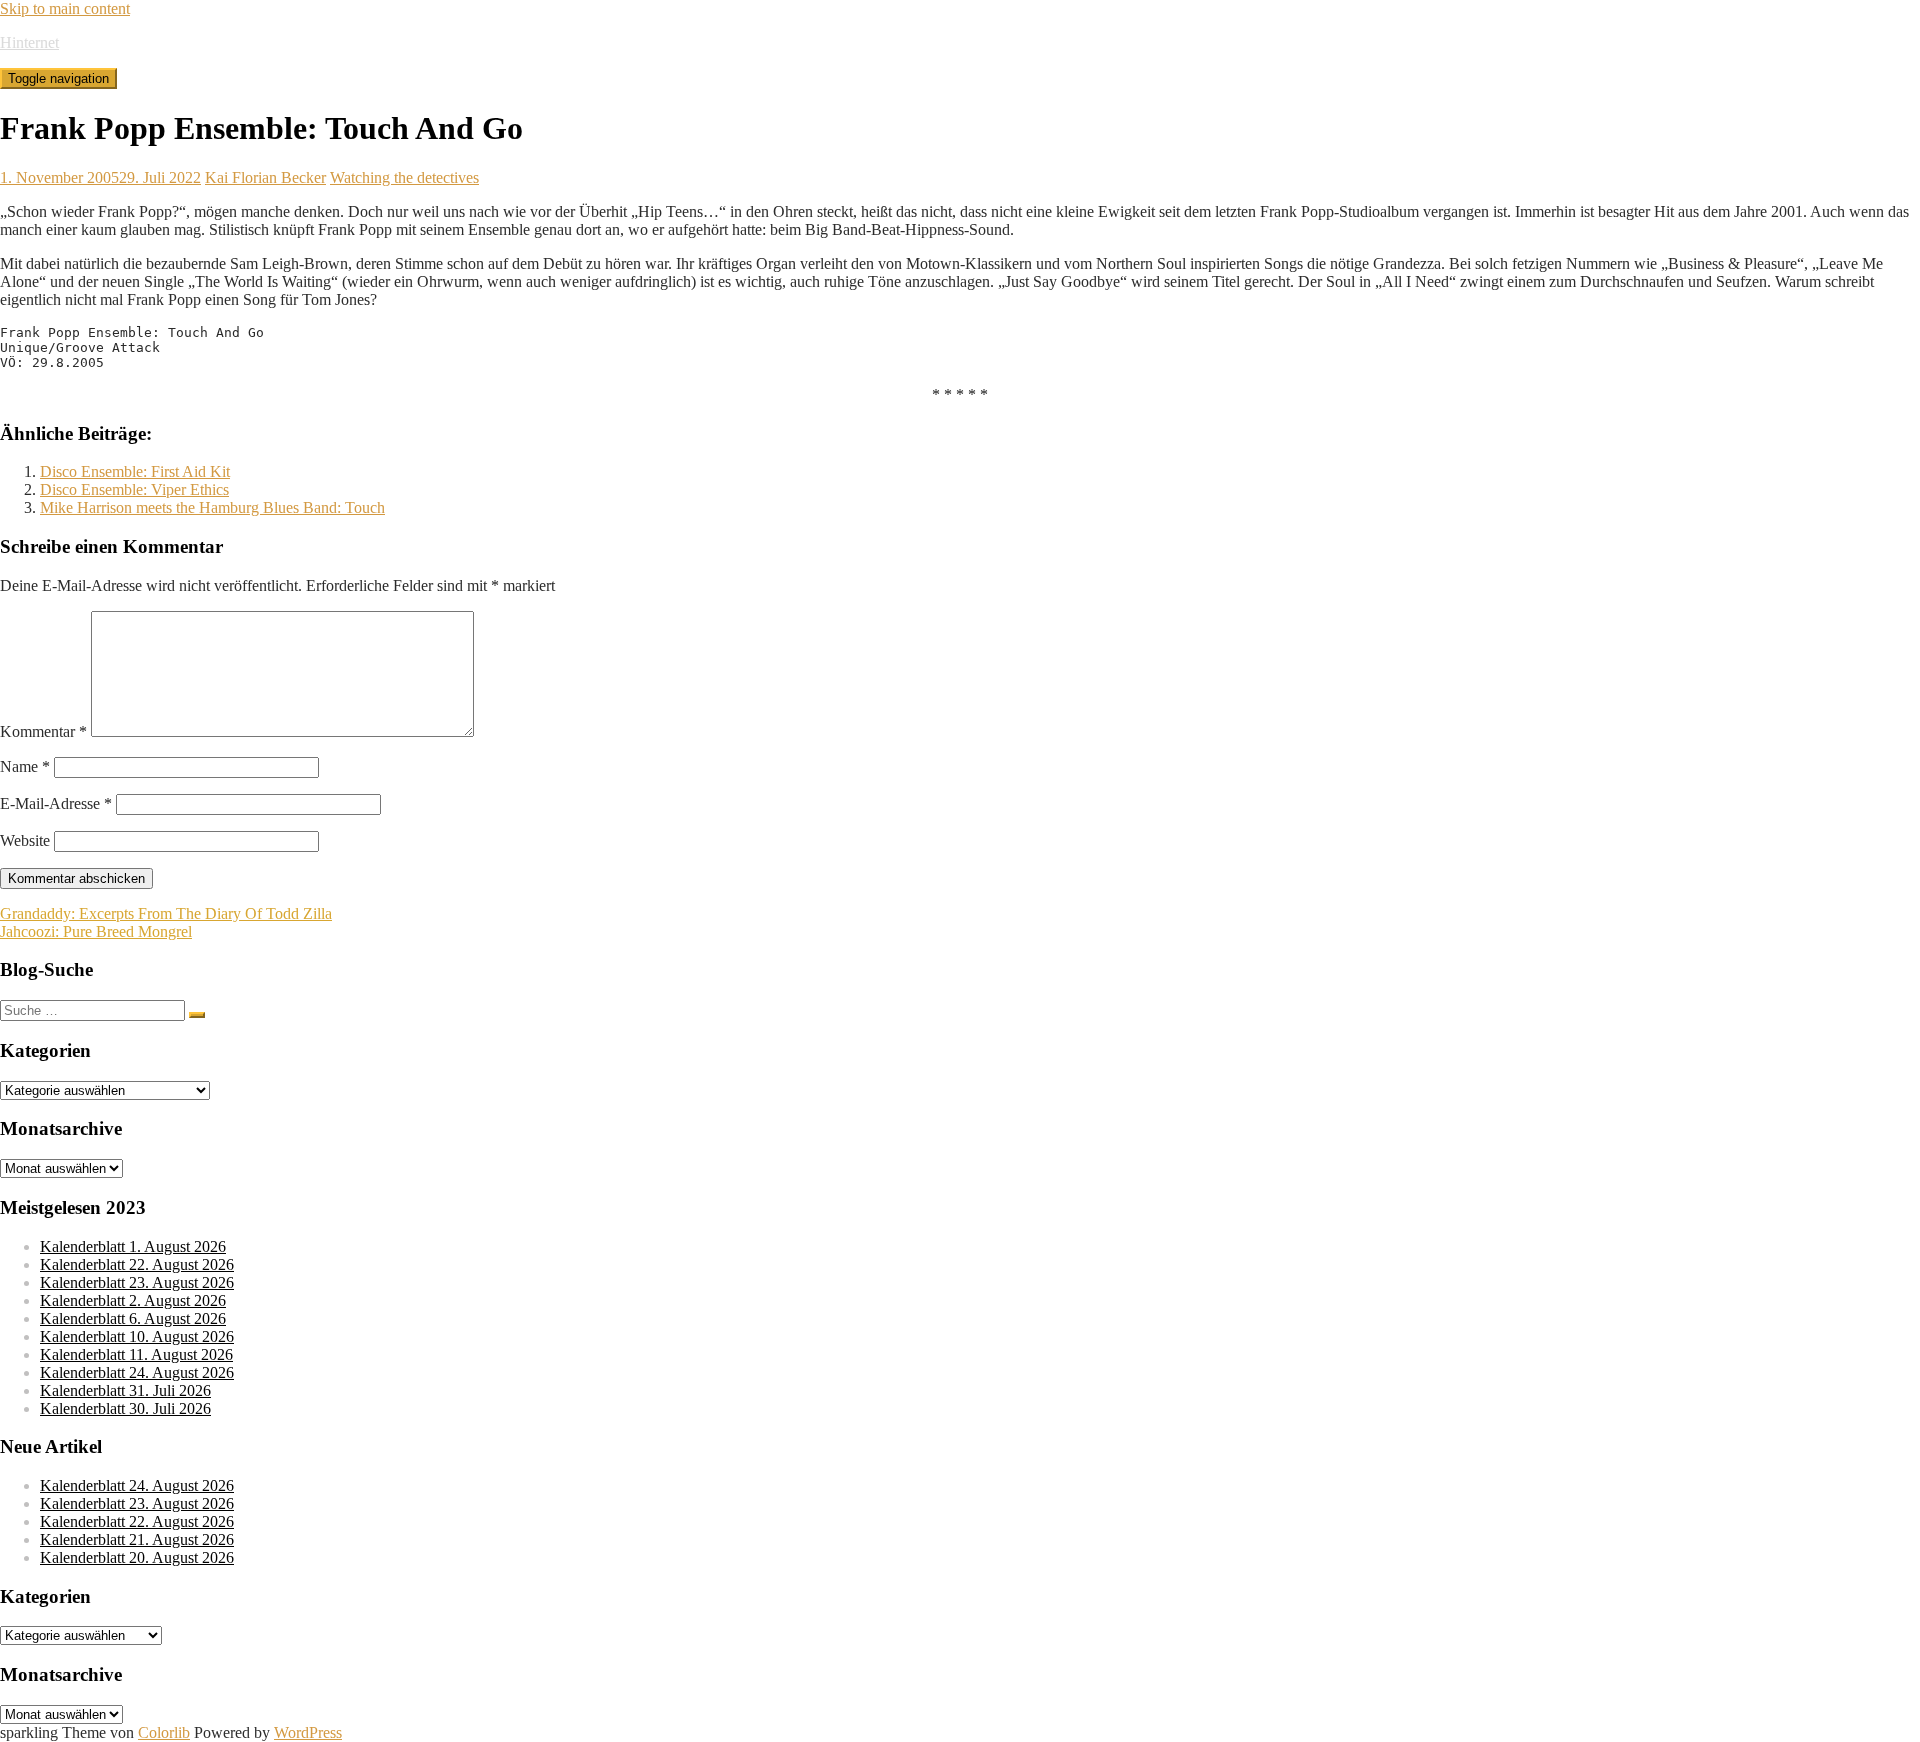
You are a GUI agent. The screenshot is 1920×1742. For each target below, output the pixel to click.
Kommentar (43, 731)
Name (25, 766)
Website (25, 840)
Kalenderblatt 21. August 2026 (137, 1539)
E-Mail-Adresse (56, 803)
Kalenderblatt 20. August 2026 (137, 1557)
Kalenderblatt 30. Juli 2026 (125, 1408)
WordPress (308, 1732)
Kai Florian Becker (265, 177)
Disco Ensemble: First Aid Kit (135, 471)
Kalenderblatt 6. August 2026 (133, 1318)
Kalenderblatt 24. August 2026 (137, 1372)
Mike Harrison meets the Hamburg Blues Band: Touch (212, 507)
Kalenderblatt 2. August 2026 (133, 1300)
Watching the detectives (404, 177)
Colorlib (164, 1732)
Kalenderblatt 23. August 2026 (137, 1282)
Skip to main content (65, 8)
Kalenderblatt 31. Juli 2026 (125, 1390)
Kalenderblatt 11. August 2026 (136, 1354)
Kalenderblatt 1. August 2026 (133, 1246)
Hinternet (29, 42)
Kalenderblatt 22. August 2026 (137, 1264)
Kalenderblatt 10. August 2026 (137, 1336)
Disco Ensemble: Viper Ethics (134, 489)
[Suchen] (197, 1015)
